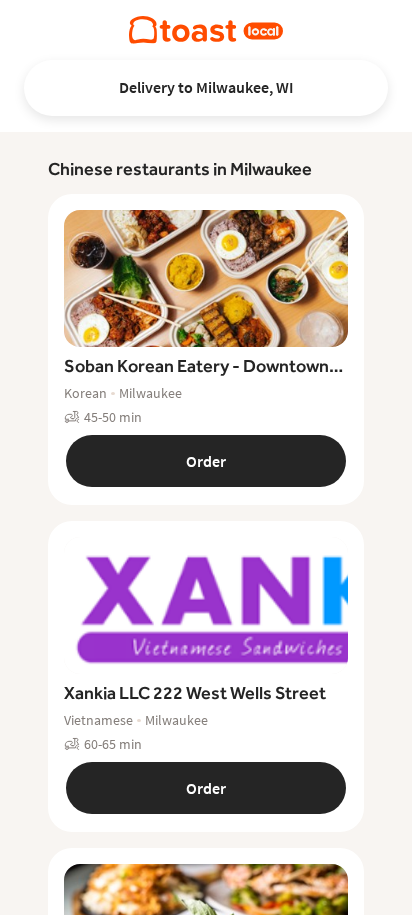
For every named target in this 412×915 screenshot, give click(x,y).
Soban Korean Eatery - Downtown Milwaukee (196, 367)
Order (206, 461)
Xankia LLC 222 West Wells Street (195, 692)
